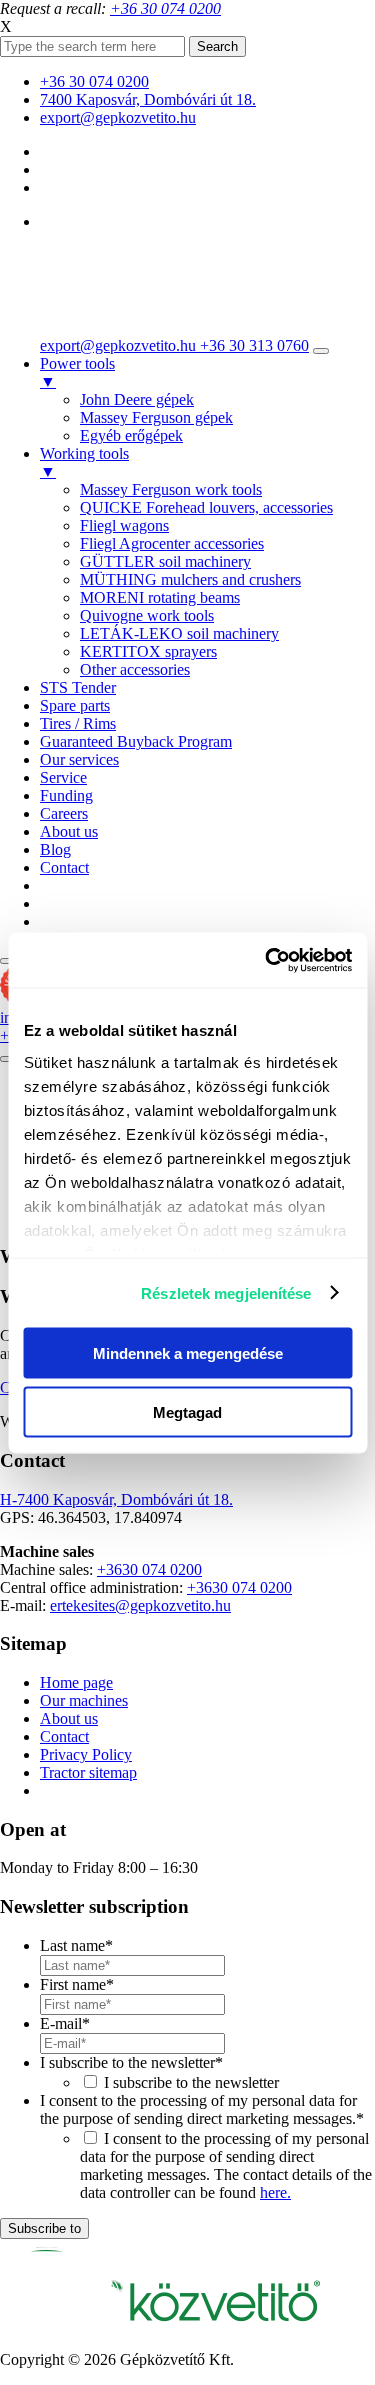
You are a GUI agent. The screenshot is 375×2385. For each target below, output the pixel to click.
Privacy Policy (86, 1754)
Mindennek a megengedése (188, 1353)
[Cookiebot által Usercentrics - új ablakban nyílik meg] (267, 960)
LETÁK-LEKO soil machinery (179, 633)
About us (69, 831)
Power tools (77, 372)
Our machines (84, 1700)
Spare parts (75, 705)
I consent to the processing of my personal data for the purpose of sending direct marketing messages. (202, 2109)
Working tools (84, 462)
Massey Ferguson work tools (171, 489)
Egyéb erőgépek (131, 435)
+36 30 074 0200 (94, 81)
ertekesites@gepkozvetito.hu (140, 1605)
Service (63, 777)
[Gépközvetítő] (120, 311)
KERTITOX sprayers (148, 651)
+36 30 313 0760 (254, 345)
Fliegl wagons (124, 525)
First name (77, 1984)
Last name (76, 1945)
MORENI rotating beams (160, 597)
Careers (64, 813)
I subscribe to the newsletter (131, 2062)
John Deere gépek (137, 399)
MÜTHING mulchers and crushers (190, 579)
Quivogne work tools (147, 615)
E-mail (65, 2023)
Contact (64, 867)
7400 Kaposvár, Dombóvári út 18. (148, 99)
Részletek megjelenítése (226, 1292)
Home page (76, 1682)
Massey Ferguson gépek (156, 417)
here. (275, 2192)
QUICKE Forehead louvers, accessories (206, 507)
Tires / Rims (78, 723)
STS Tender (78, 687)
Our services (79, 759)
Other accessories (135, 669)
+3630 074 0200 (149, 1569)
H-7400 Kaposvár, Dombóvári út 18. (116, 1499)
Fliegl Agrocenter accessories (172, 543)
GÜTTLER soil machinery (165, 561)
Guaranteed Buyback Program (136, 741)
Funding (66, 795)
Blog (55, 849)
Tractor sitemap (88, 1772)
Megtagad (187, 1411)
